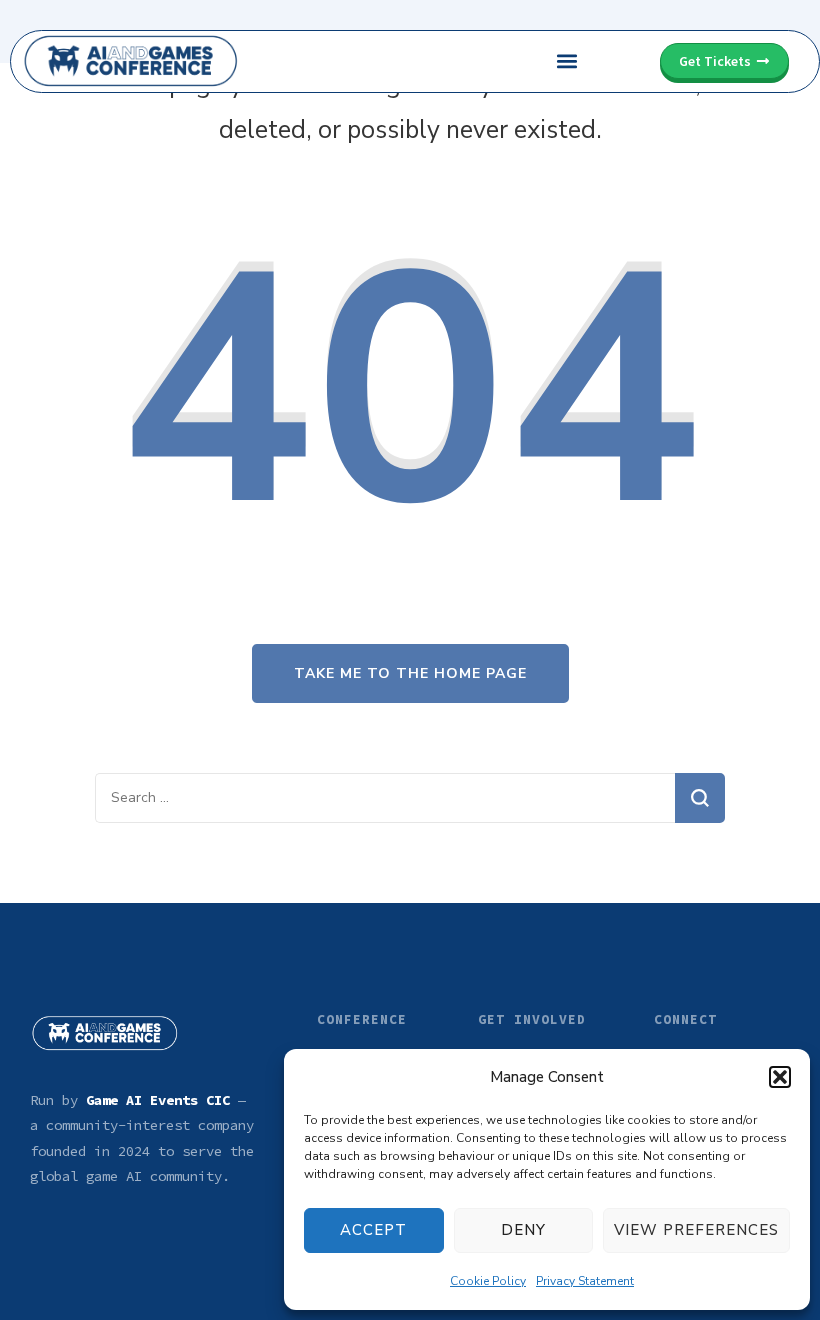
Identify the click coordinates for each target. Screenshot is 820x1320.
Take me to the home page (410, 673)
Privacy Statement (585, 1281)
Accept (373, 1230)
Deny (523, 1230)
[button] (780, 1077)
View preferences (696, 1230)
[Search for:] (385, 798)
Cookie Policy (488, 1281)
